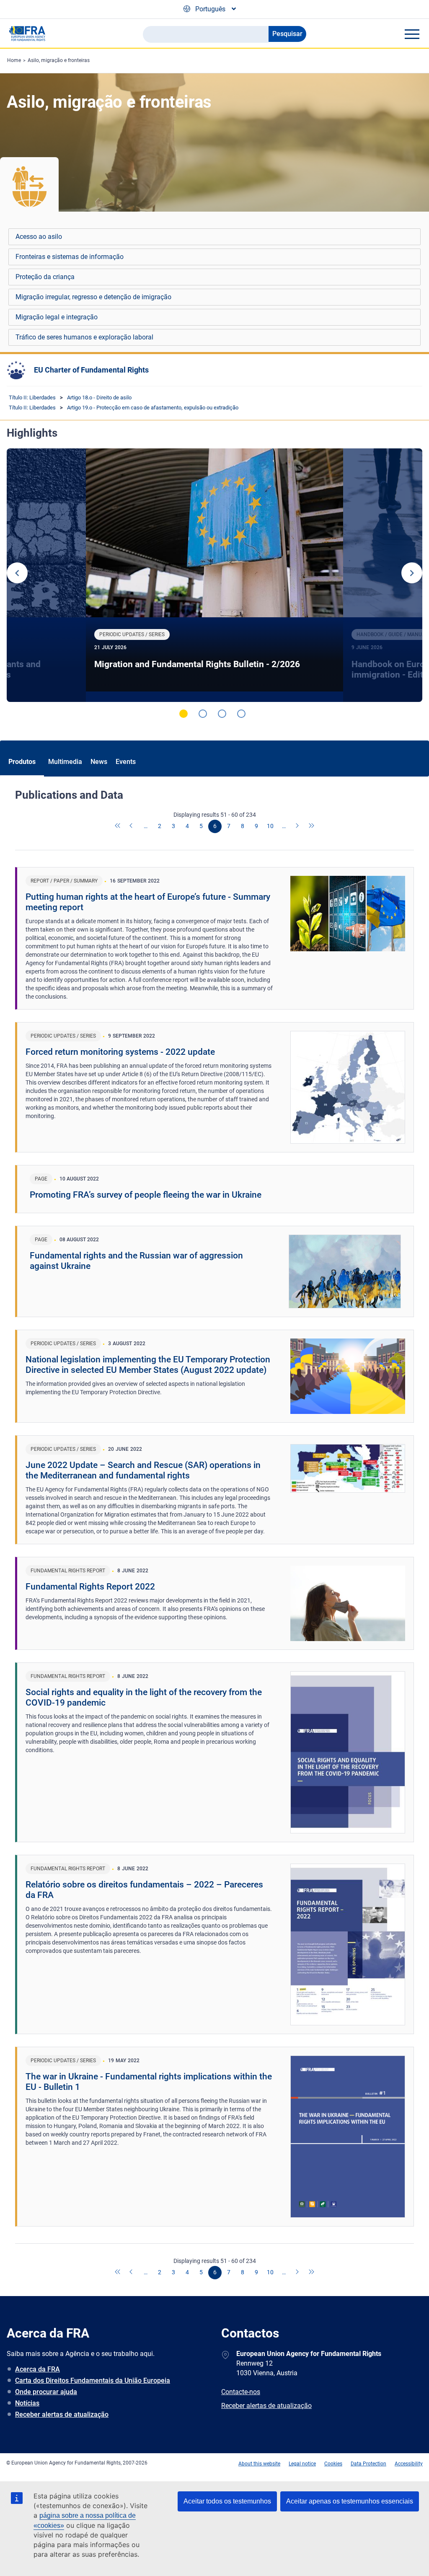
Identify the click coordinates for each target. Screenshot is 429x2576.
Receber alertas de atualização (62, 2414)
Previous (17, 573)
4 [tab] (241, 714)
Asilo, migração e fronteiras (59, 60)
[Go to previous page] (132, 826)
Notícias (27, 2403)
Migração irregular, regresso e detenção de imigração (93, 297)
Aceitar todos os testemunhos (227, 2501)
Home (14, 60)
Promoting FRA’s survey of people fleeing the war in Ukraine (146, 1195)
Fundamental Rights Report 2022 (90, 1587)
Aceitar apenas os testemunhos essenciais (350, 2501)
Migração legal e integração (57, 317)
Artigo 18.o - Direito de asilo (99, 397)
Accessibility (409, 2464)
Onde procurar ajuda (46, 2392)
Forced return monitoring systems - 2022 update (120, 1052)
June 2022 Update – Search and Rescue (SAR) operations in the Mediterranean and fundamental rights (143, 1470)
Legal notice (302, 2464)
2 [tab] (203, 714)
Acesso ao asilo (39, 237)
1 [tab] (183, 714)
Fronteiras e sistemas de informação (70, 257)
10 (270, 826)
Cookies (333, 2464)
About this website (259, 2464)
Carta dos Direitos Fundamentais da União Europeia (93, 2381)
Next (412, 573)
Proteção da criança (45, 277)
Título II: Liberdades (32, 397)
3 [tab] (222, 714)
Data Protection (368, 2464)
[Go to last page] (312, 826)
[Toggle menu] (412, 34)
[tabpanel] (214, 575)
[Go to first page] (118, 826)
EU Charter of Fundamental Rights (91, 370)
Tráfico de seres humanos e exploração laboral (84, 337)
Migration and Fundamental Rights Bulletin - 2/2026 (197, 664)
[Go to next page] (298, 826)
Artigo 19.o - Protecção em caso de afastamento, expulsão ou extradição (153, 408)
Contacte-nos (241, 2392)
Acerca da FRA (37, 2369)
